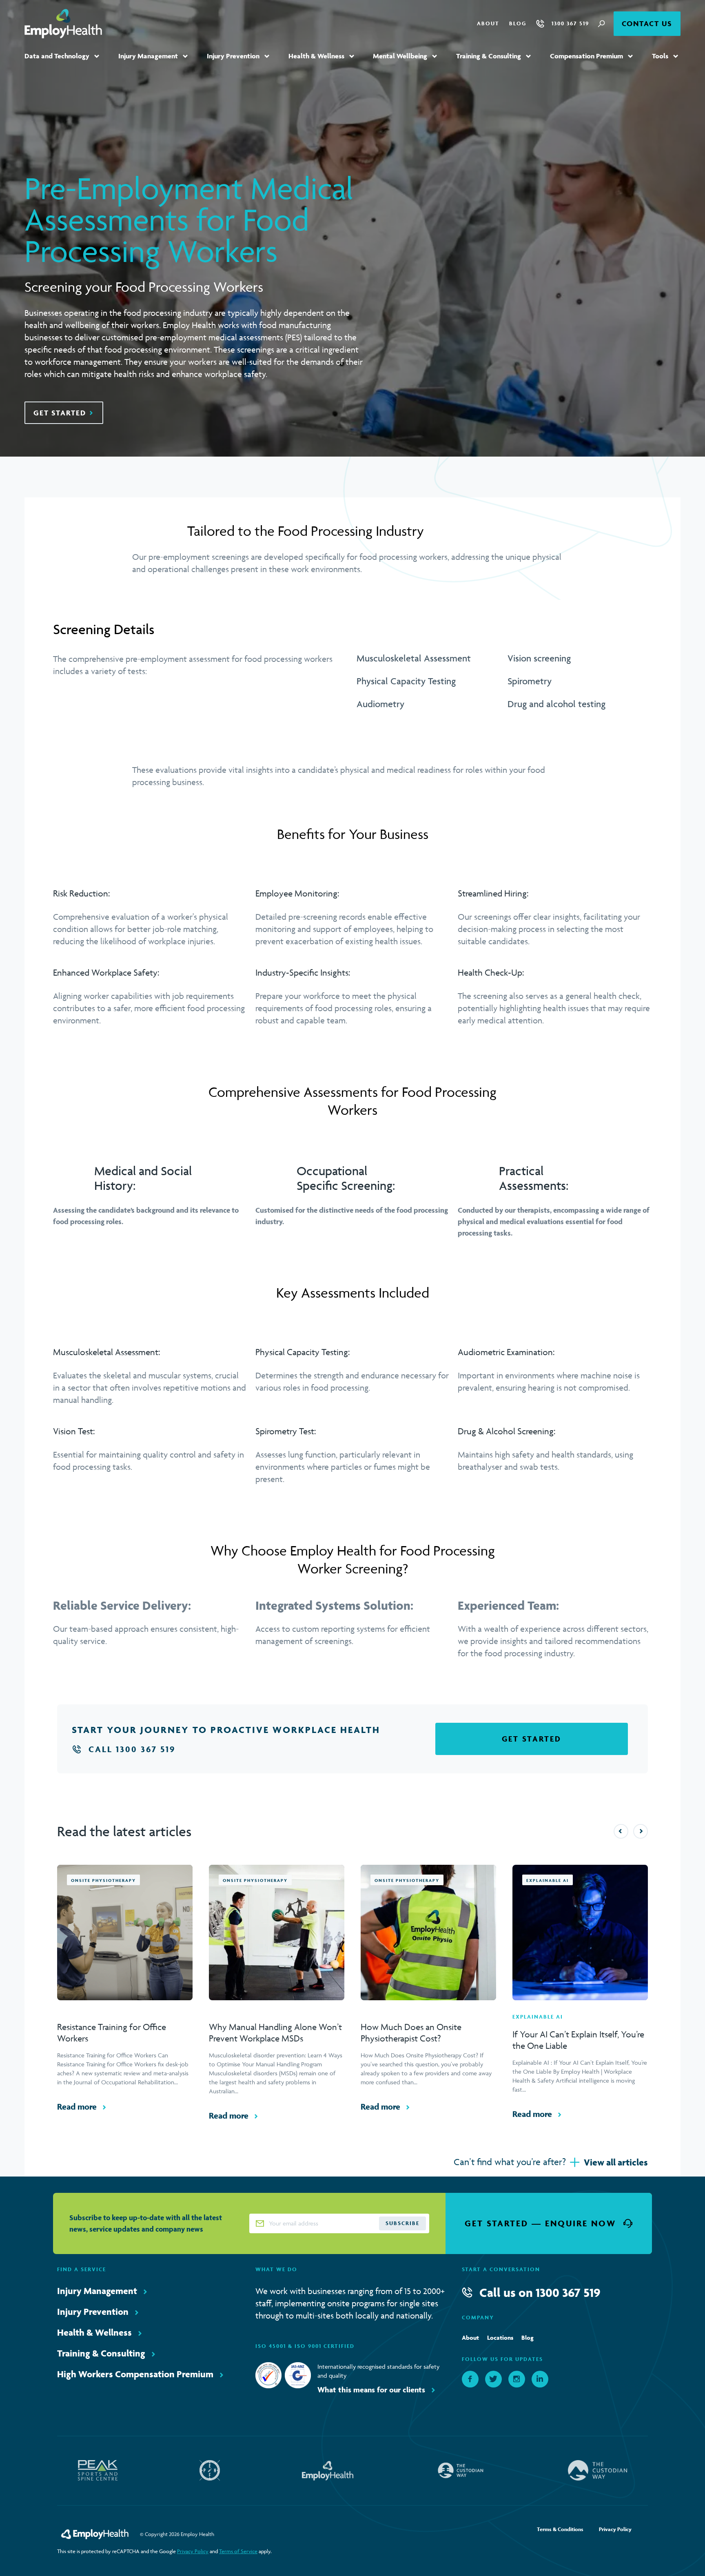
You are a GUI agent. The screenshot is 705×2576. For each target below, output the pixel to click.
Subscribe (402, 2223)
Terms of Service (238, 2551)
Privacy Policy (193, 2551)
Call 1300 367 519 (132, 1749)
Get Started (60, 413)
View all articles (616, 2162)
